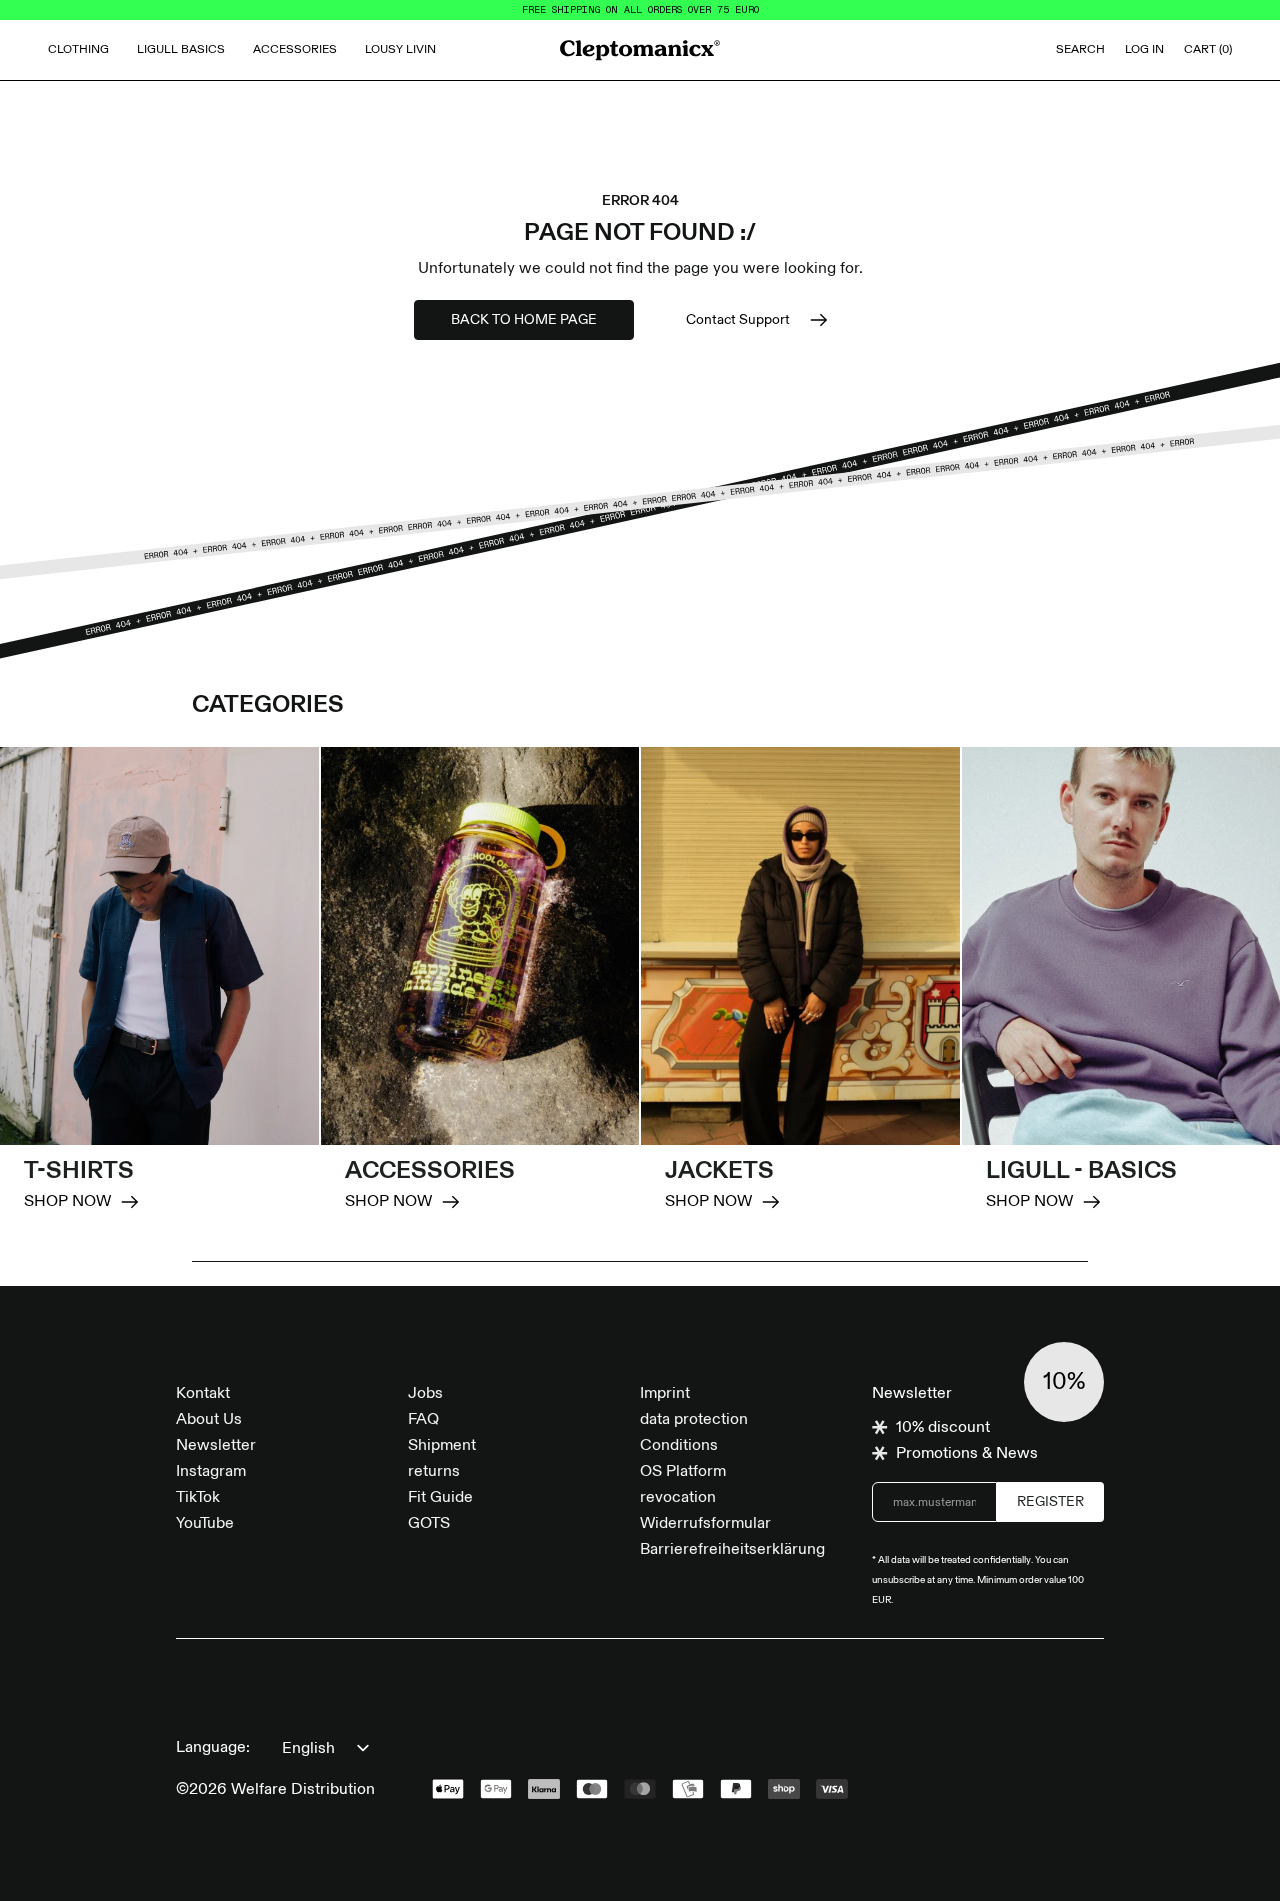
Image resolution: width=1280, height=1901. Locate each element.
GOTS (429, 1524)
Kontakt (203, 1394)
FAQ (423, 1420)
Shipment (442, 1446)
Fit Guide (440, 1498)
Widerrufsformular (705, 1524)
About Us (209, 1420)
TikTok (198, 1498)
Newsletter (216, 1446)
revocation (678, 1498)
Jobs (425, 1394)
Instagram (211, 1472)
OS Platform (683, 1472)
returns (434, 1472)
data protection (694, 1420)
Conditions (679, 1446)
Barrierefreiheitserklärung (732, 1550)
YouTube (205, 1524)
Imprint (665, 1394)
